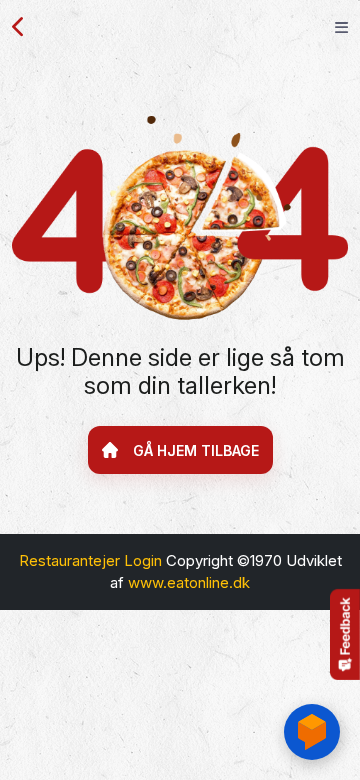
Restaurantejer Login (90, 560)
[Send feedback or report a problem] (345, 634)
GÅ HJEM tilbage (196, 450)
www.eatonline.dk (189, 582)
